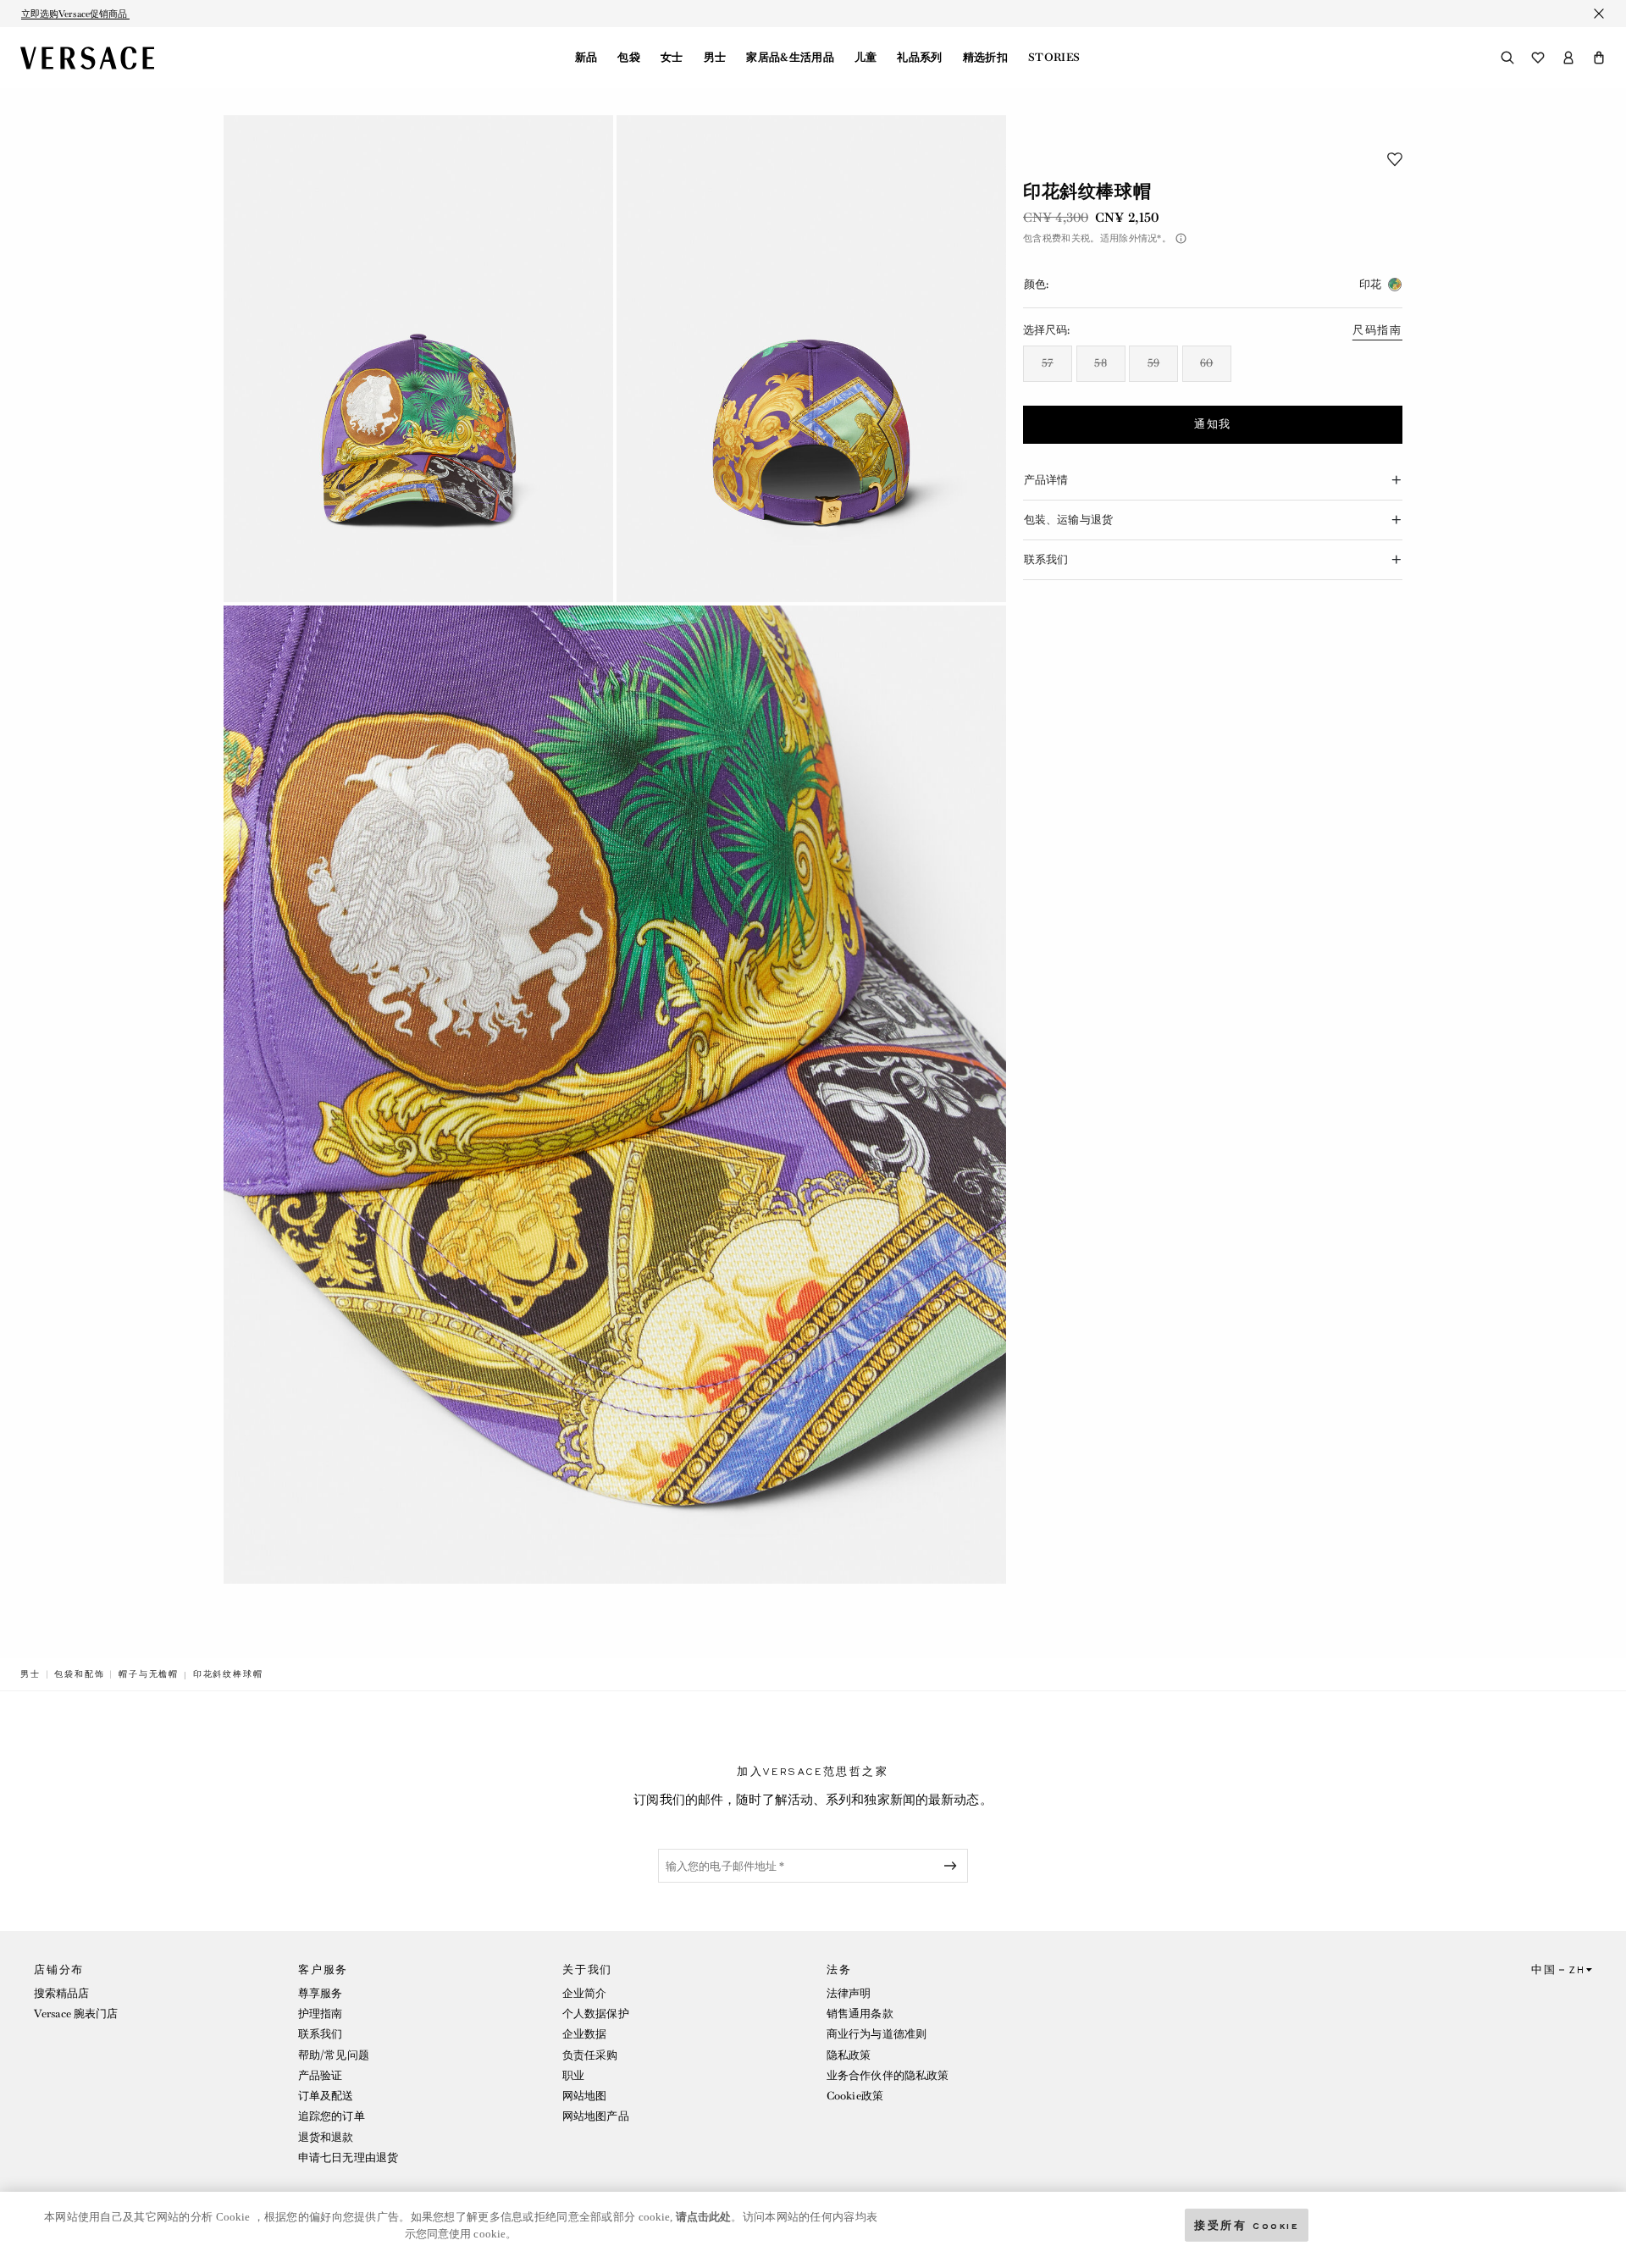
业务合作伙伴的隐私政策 (888, 2075)
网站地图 (584, 2096)
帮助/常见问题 (334, 2055)
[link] (30, 1674)
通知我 (1213, 424)
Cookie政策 (855, 2096)
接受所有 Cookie (1247, 2224)
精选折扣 (985, 58)
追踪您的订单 (332, 2116)
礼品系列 (919, 58)
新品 (586, 58)
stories (1054, 58)
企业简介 (584, 1993)
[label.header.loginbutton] (1568, 58)
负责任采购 (590, 2055)
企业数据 (584, 2034)
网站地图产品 (596, 2116)
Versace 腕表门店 (76, 2014)
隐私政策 (849, 2055)
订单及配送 (326, 2096)
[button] (1599, 58)
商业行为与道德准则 (877, 2034)
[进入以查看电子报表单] (954, 1866)
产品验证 (320, 2075)
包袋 (629, 58)
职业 (573, 2075)
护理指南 (320, 2014)
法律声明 (849, 1993)
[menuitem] (586, 58)
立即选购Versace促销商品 (75, 14)
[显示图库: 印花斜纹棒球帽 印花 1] (418, 359)
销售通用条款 (860, 2014)
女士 (672, 58)
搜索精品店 (62, 1993)
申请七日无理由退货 (348, 2157)
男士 (715, 58)
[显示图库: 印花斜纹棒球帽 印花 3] (615, 1095)
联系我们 (320, 2034)
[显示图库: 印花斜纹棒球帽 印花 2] (811, 359)
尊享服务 (320, 1993)
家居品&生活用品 (790, 58)
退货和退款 (326, 2137)
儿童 (866, 58)
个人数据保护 (596, 2014)
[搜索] (1507, 58)
